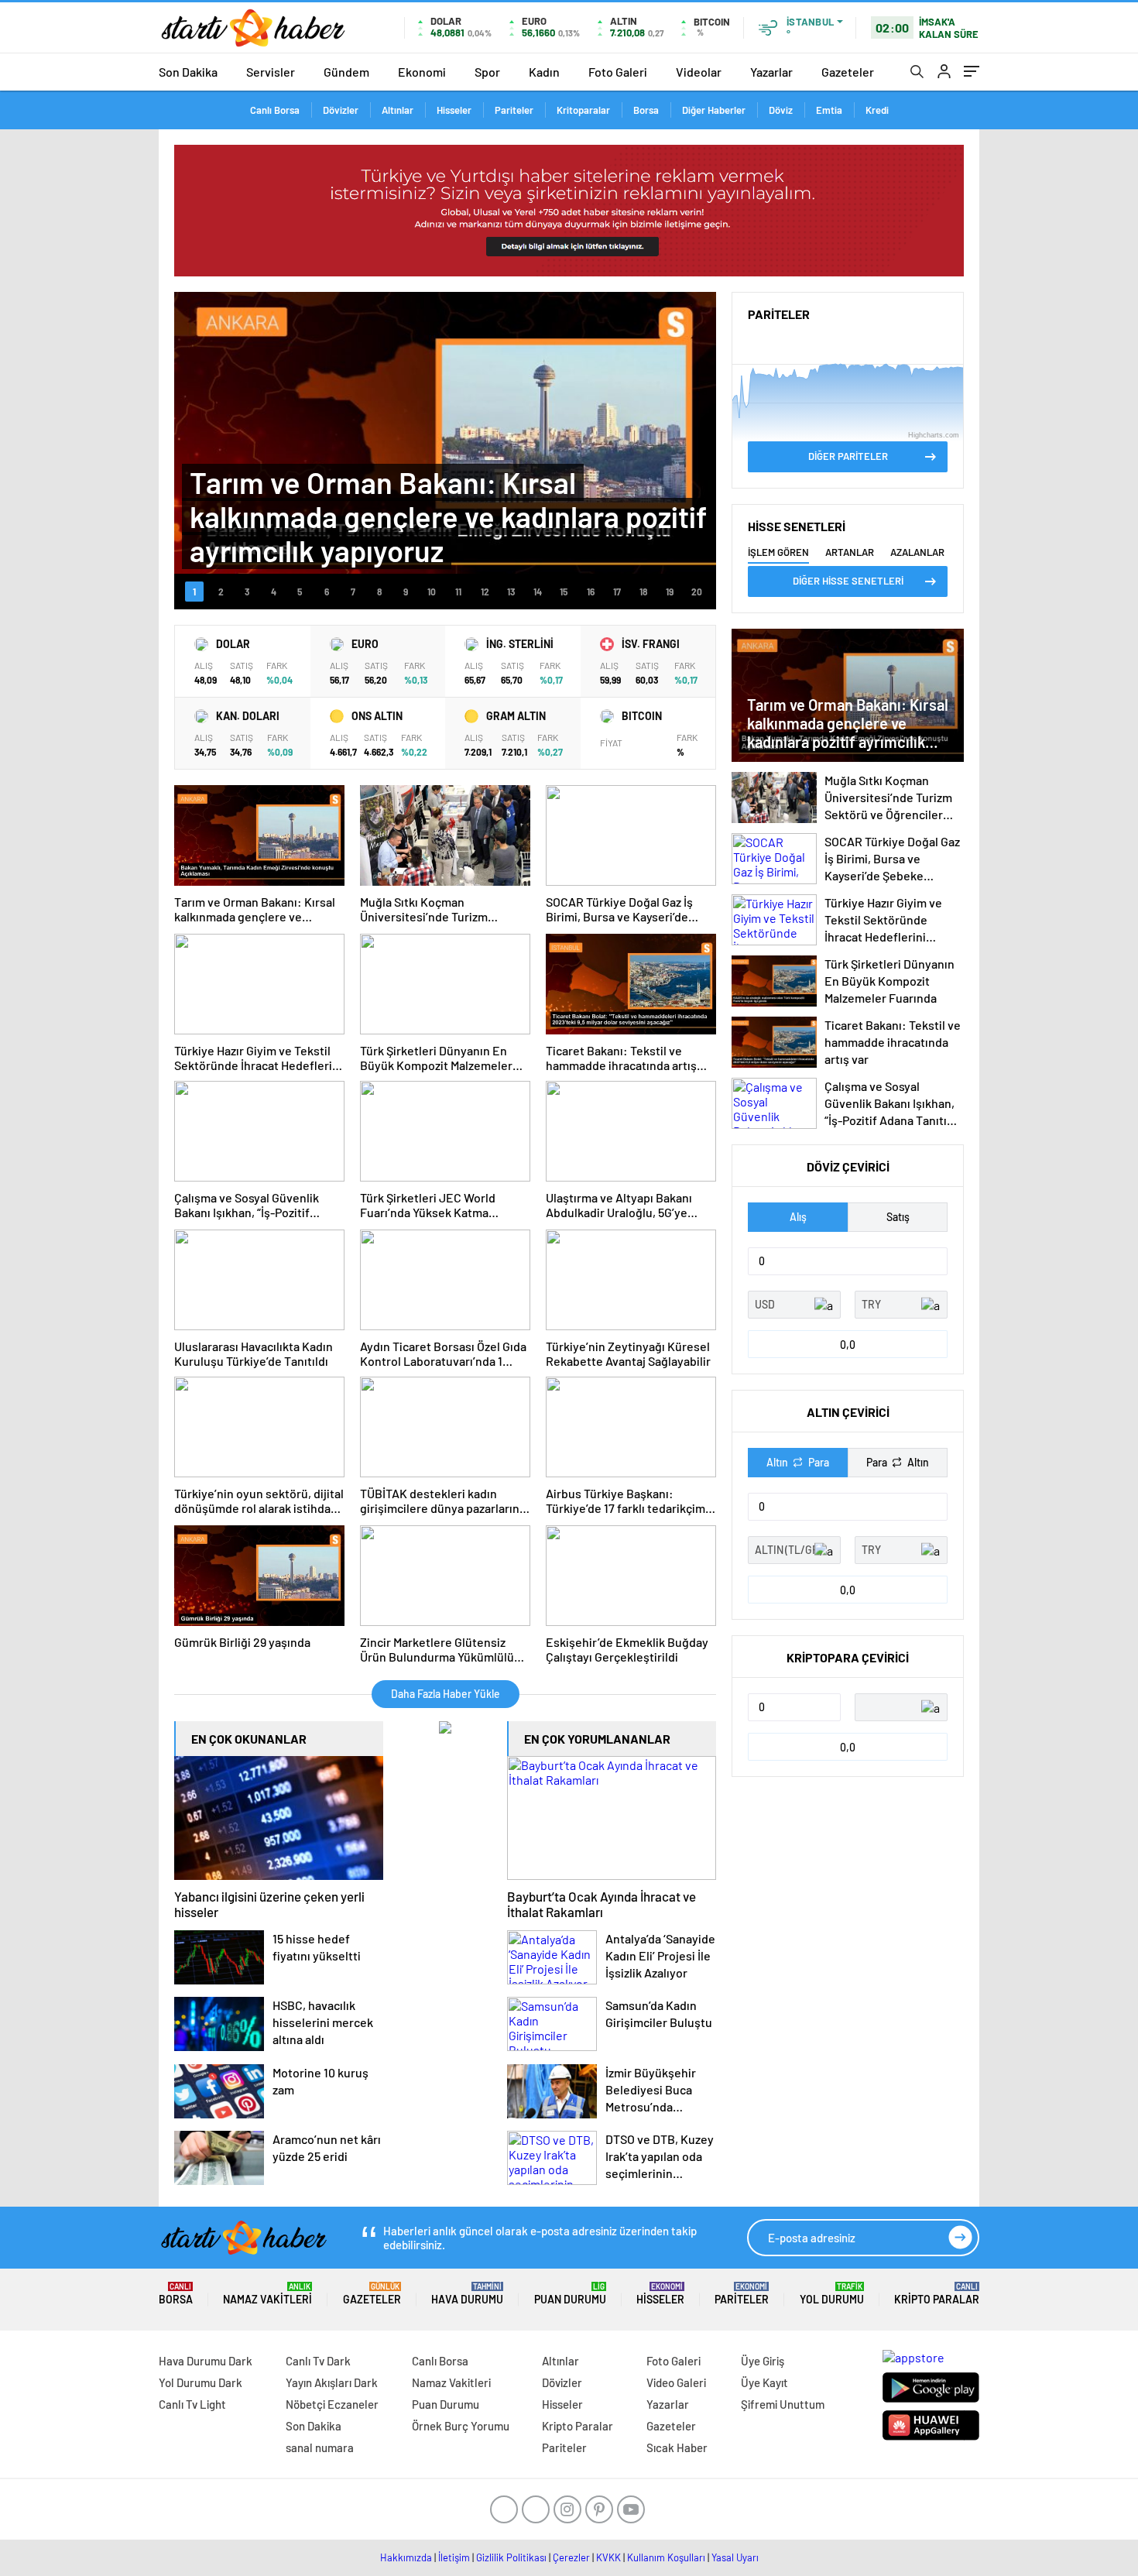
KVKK (608, 2557)
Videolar (699, 72)
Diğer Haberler (714, 110)
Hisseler (454, 110)
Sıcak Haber (677, 2447)
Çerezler (571, 2557)
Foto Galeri (618, 72)
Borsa (646, 110)
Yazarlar (771, 72)
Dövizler (341, 110)
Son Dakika (188, 72)
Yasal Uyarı (735, 2557)
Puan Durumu (570, 2294)
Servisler (271, 72)
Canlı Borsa (275, 110)
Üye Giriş (763, 2361)
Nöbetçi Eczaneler (332, 2404)
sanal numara (320, 2447)
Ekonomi (422, 72)
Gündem (346, 72)
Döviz (781, 110)
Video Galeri (676, 2382)
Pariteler (514, 110)
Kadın (544, 72)
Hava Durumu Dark (206, 2361)
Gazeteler (848, 72)
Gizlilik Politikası (511, 2557)
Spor (487, 72)
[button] (194, 592)
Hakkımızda (406, 2557)
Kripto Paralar (937, 2294)
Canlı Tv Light (192, 2404)
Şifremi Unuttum (783, 2404)
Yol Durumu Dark (201, 2382)
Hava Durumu (467, 2294)
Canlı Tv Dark (318, 2361)
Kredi (877, 110)
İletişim (454, 2557)
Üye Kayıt (764, 2382)
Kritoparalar (583, 110)
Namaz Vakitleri (267, 2294)
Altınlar (398, 110)
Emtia (829, 110)
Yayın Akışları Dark (332, 2382)
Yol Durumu (832, 2294)
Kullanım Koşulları (666, 2557)
